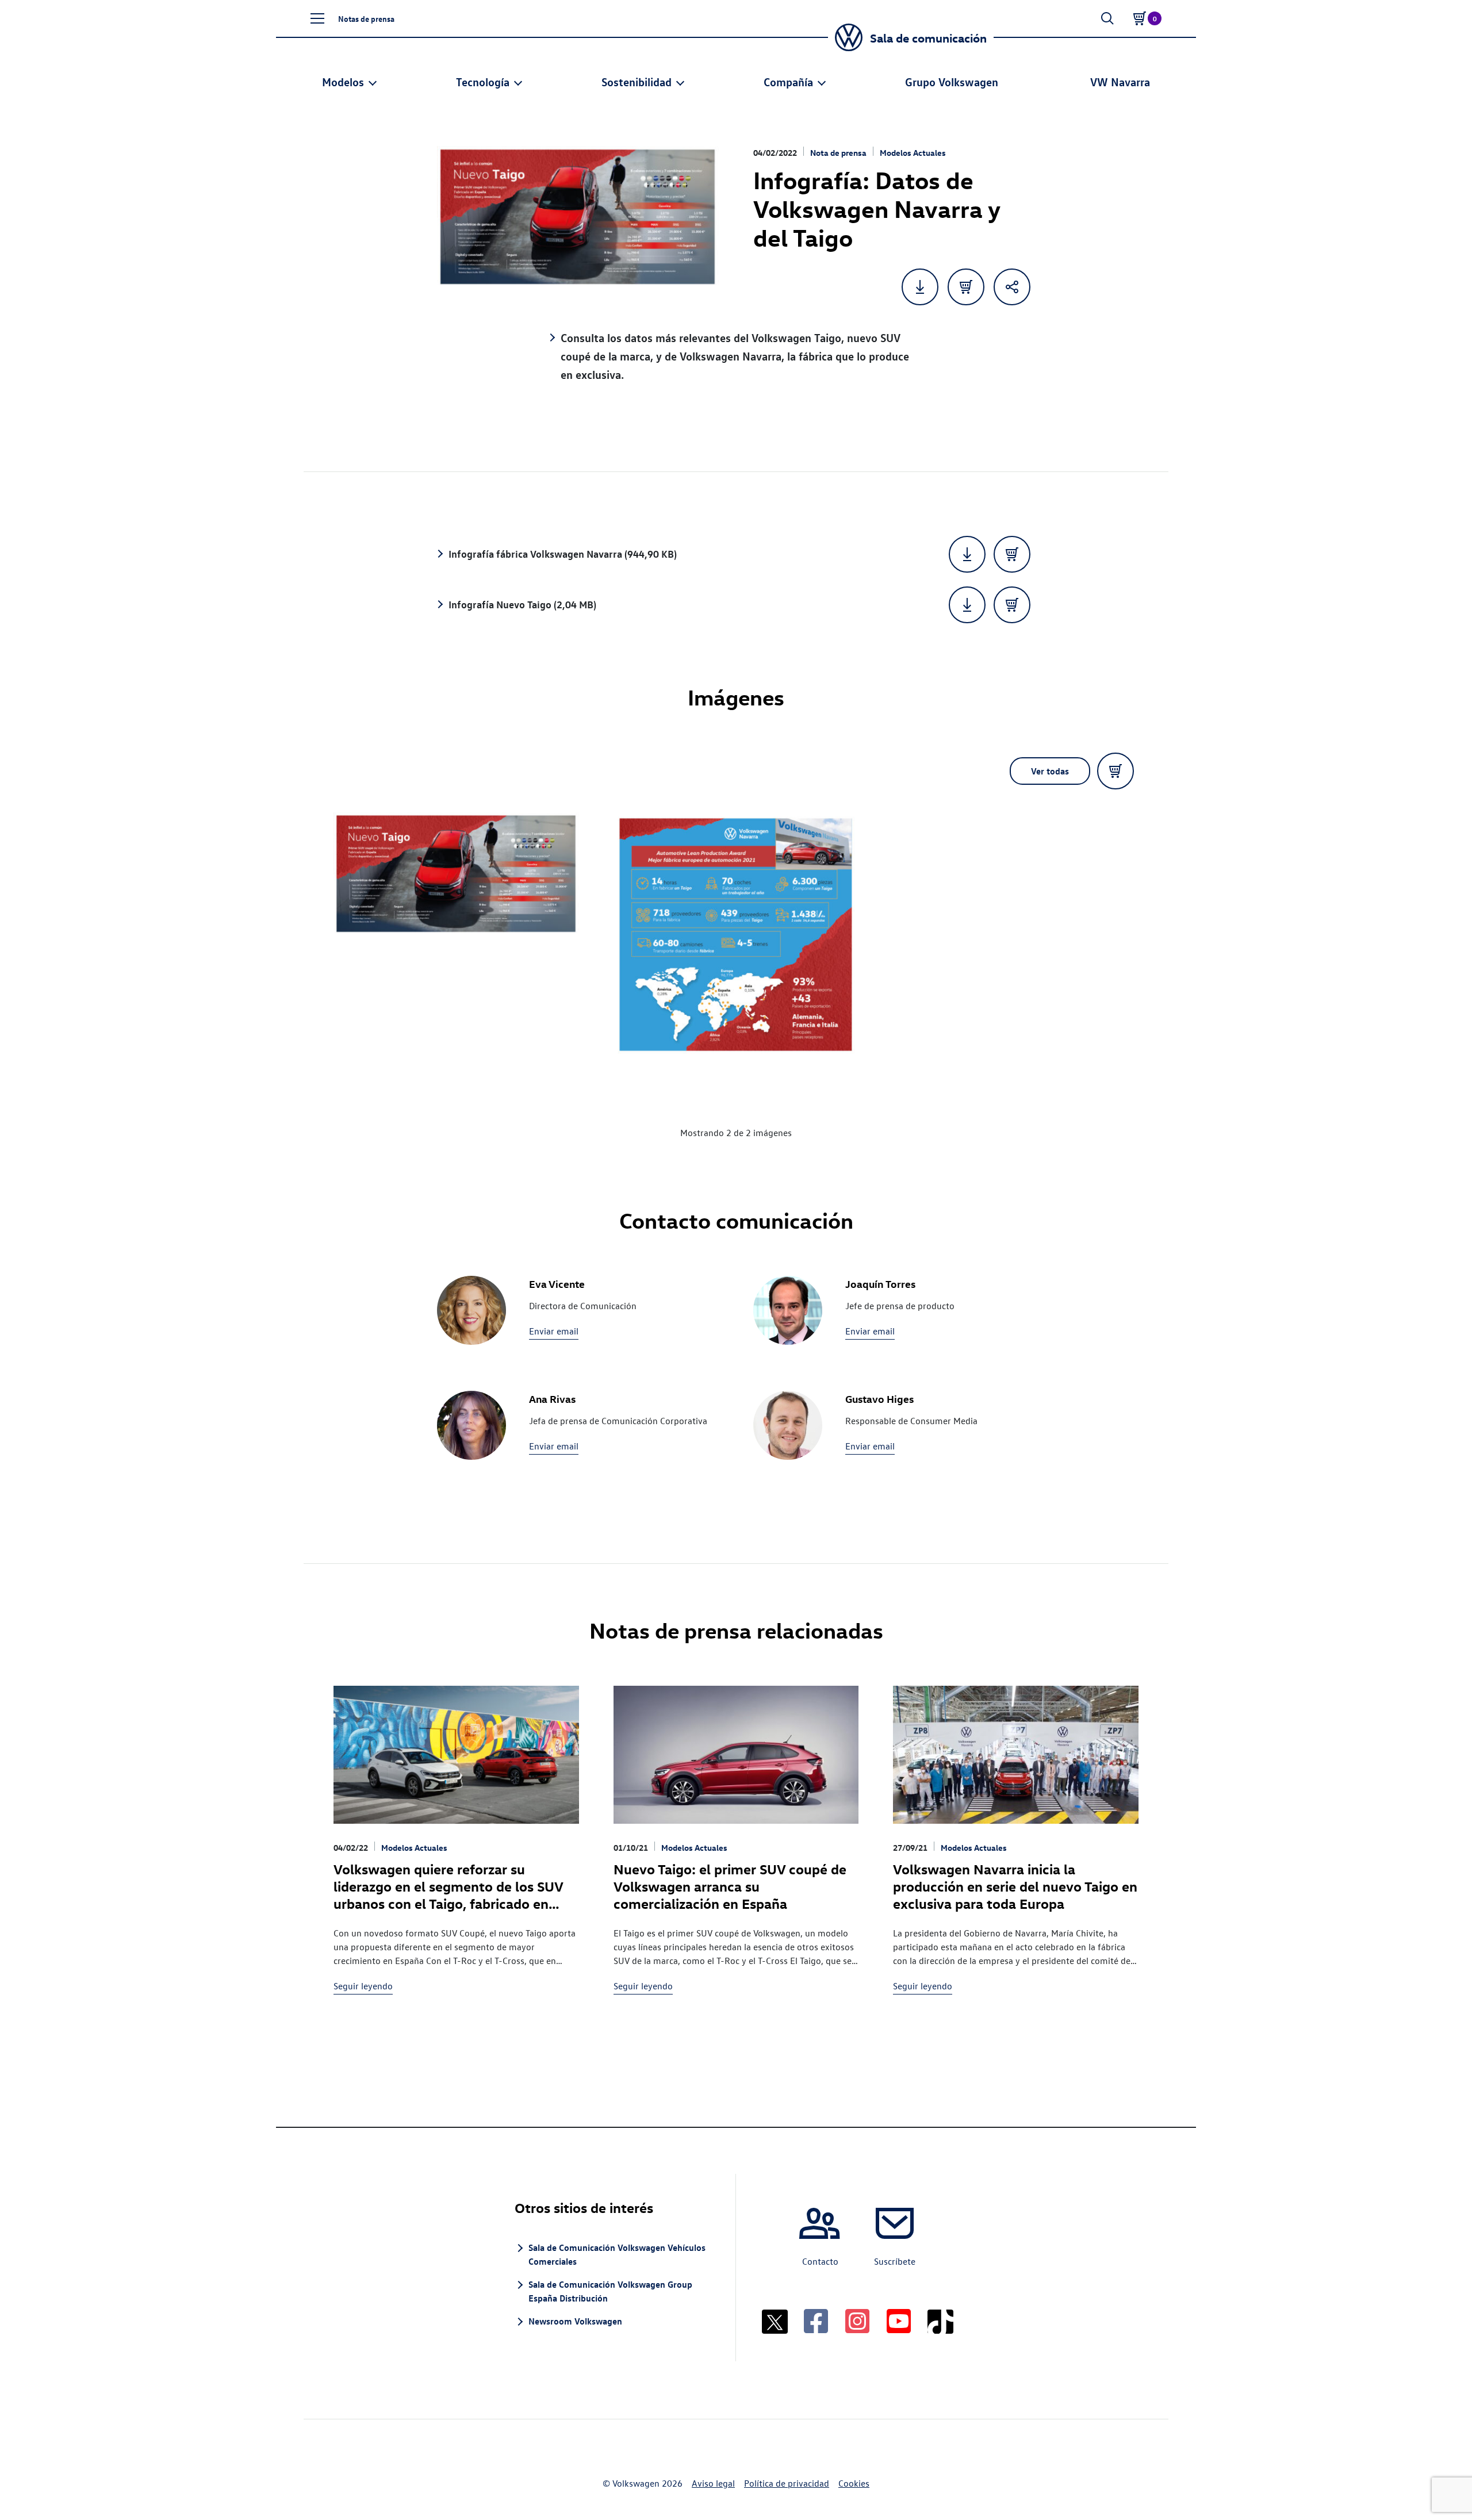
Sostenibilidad (637, 81)
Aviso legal (713, 2483)
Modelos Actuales (913, 153)
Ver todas (1050, 771)
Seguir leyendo (363, 1986)
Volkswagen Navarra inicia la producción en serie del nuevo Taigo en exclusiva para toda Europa (1015, 1886)
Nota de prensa (838, 153)
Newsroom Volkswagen (575, 2321)
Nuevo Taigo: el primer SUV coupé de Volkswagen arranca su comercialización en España (730, 1886)
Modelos (343, 81)
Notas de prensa (366, 18)
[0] (1140, 18)
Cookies (854, 2483)
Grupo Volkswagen (952, 81)
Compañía (788, 81)
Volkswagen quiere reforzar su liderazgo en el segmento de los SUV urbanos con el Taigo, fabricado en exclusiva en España (448, 1894)
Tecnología (483, 81)
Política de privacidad (787, 2483)
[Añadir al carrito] (966, 287)
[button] (317, 18)
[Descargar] (967, 554)
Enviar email (554, 1331)
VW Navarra (1120, 81)
